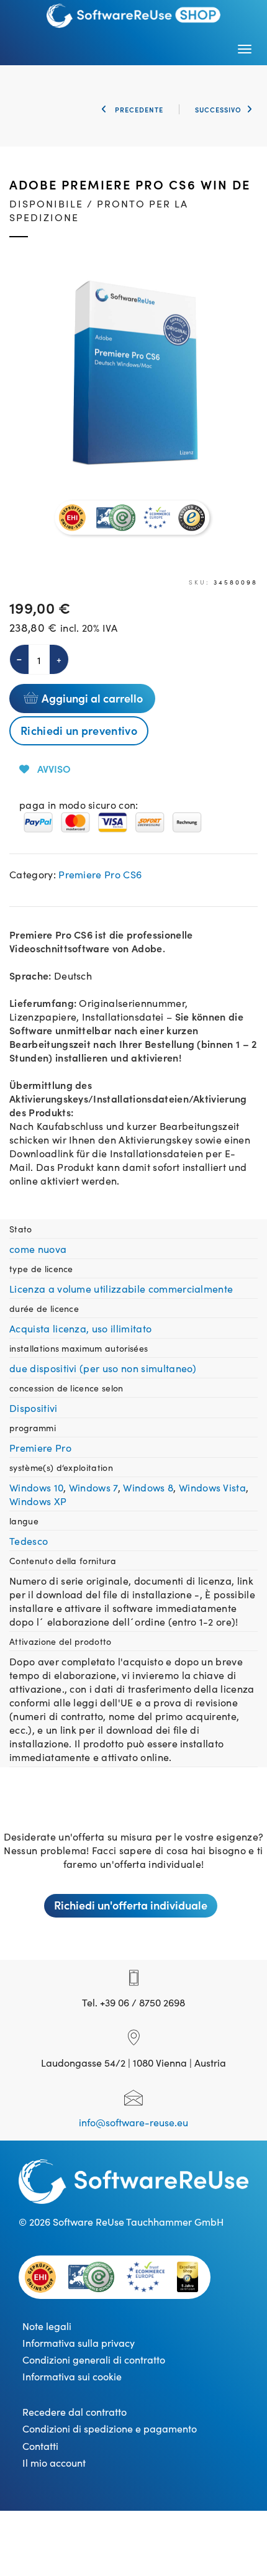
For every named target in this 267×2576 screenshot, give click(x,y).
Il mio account (54, 2462)
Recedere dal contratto (75, 2411)
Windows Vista (212, 1487)
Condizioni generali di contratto (94, 2359)
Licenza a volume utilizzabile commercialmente (121, 1288)
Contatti (40, 2446)
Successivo (218, 109)
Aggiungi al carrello (92, 698)
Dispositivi (34, 1408)
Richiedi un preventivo (79, 730)
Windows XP (38, 1501)
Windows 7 (93, 1487)
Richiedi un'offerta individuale (131, 1905)
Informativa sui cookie (72, 2376)
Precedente (138, 109)
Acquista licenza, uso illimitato (80, 1328)
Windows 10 (36, 1487)
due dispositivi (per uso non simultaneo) (103, 1368)
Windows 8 (148, 1487)
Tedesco (29, 1541)
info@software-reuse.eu (133, 2122)
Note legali (47, 2326)
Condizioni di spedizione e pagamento (110, 2428)
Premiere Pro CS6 (100, 874)
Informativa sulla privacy (79, 2342)
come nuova (38, 1249)
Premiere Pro (40, 1447)
